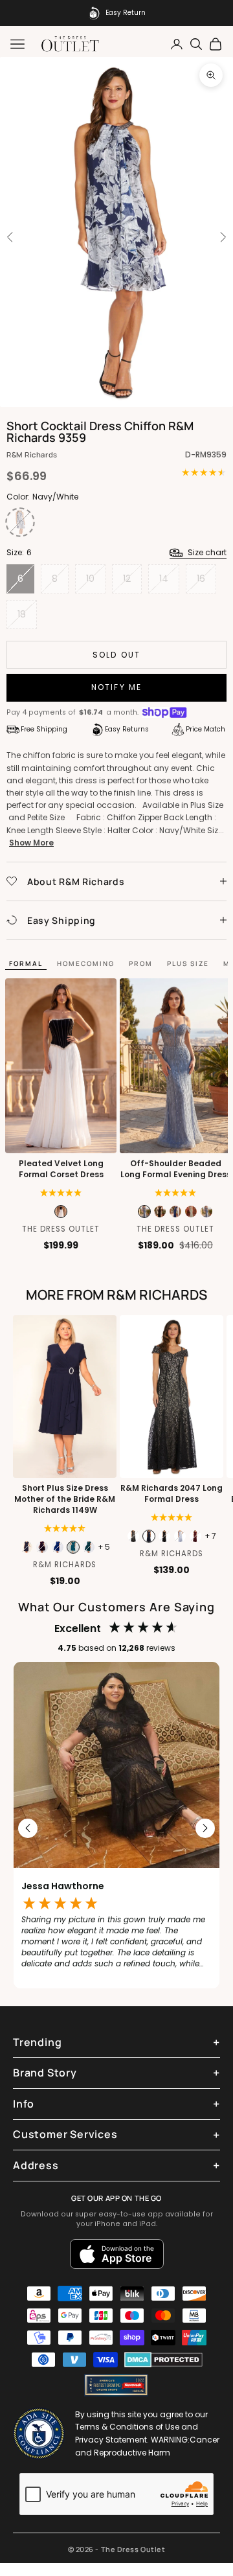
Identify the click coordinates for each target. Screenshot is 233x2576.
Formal (26, 963)
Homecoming (86, 963)
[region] (116, 1828)
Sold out (116, 655)
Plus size (188, 963)
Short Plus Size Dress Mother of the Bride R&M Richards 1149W (65, 1499)
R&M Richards (32, 454)
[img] (65, 1528)
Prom (141, 963)
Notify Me (116, 687)
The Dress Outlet (61, 1229)
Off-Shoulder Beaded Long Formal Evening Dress (176, 1169)
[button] (61, 1193)
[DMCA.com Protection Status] (163, 2360)
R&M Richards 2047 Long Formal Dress (172, 1494)
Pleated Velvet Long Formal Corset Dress (61, 1169)
